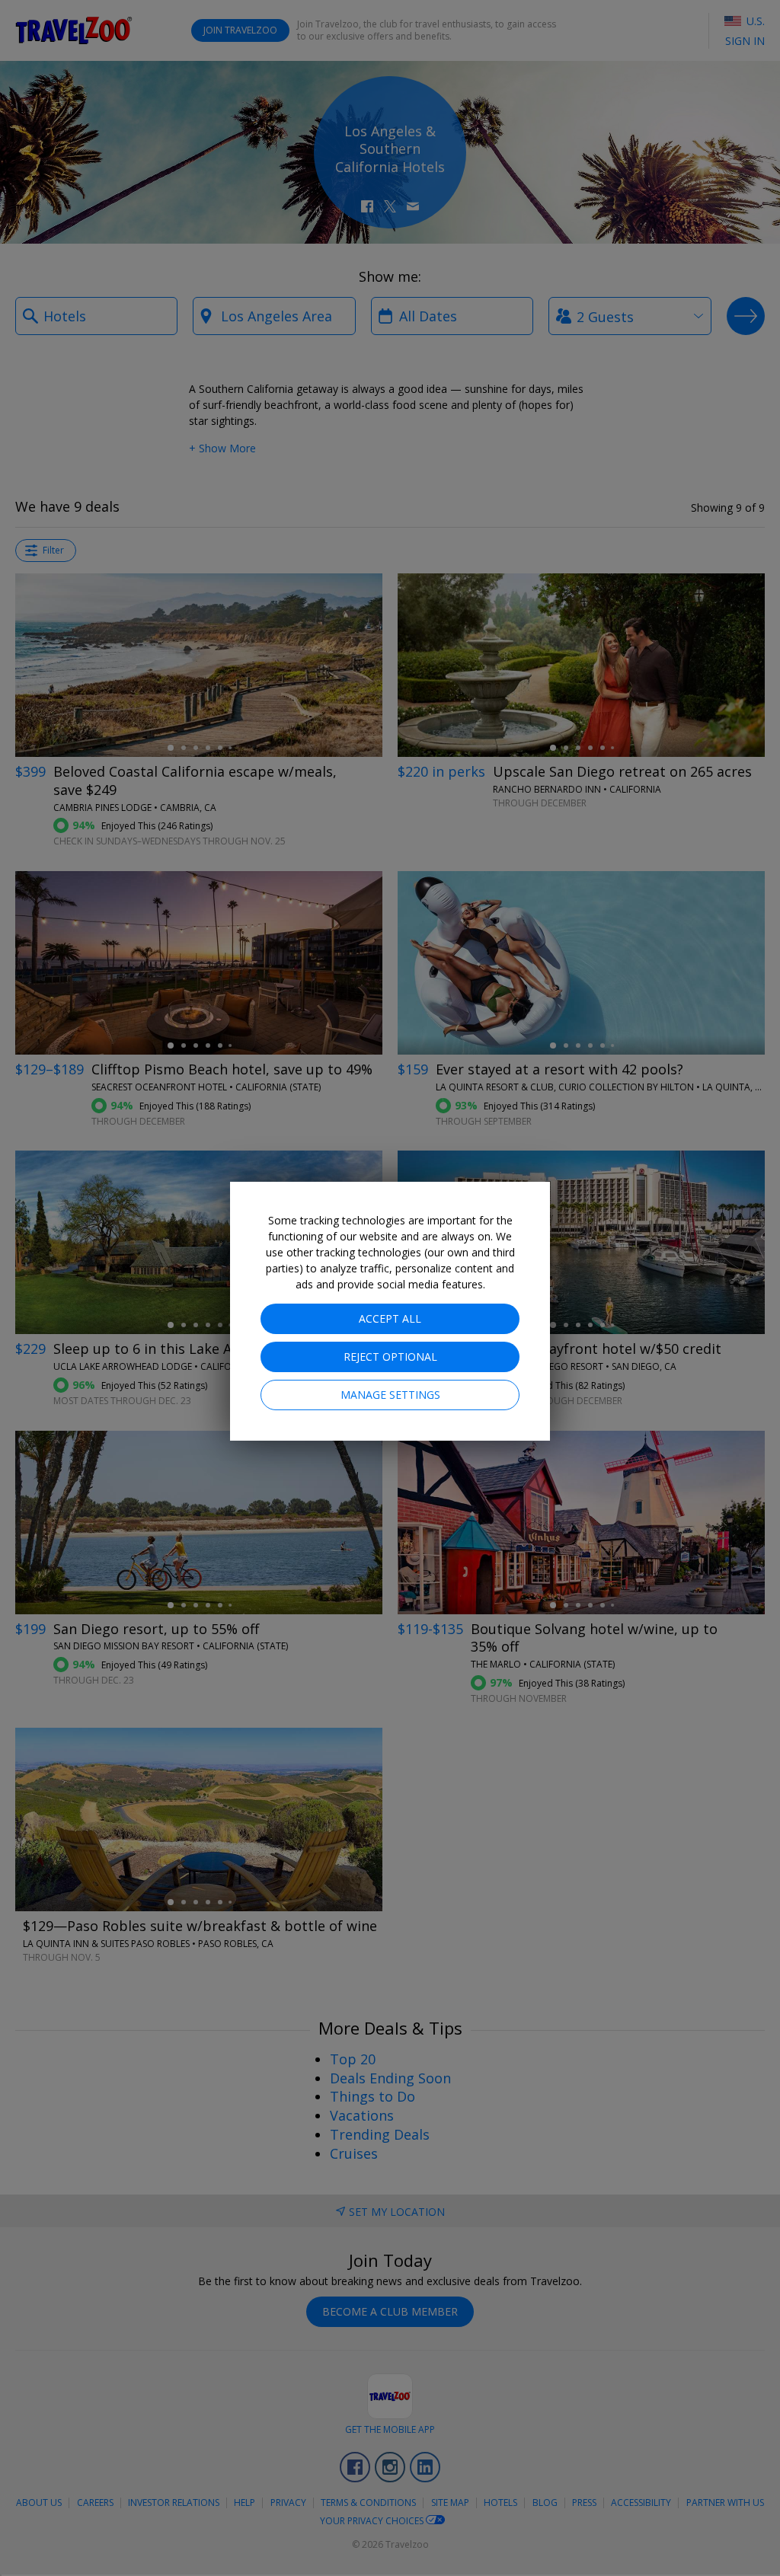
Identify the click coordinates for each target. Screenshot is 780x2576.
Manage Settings (390, 1395)
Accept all (390, 1318)
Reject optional (390, 1357)
